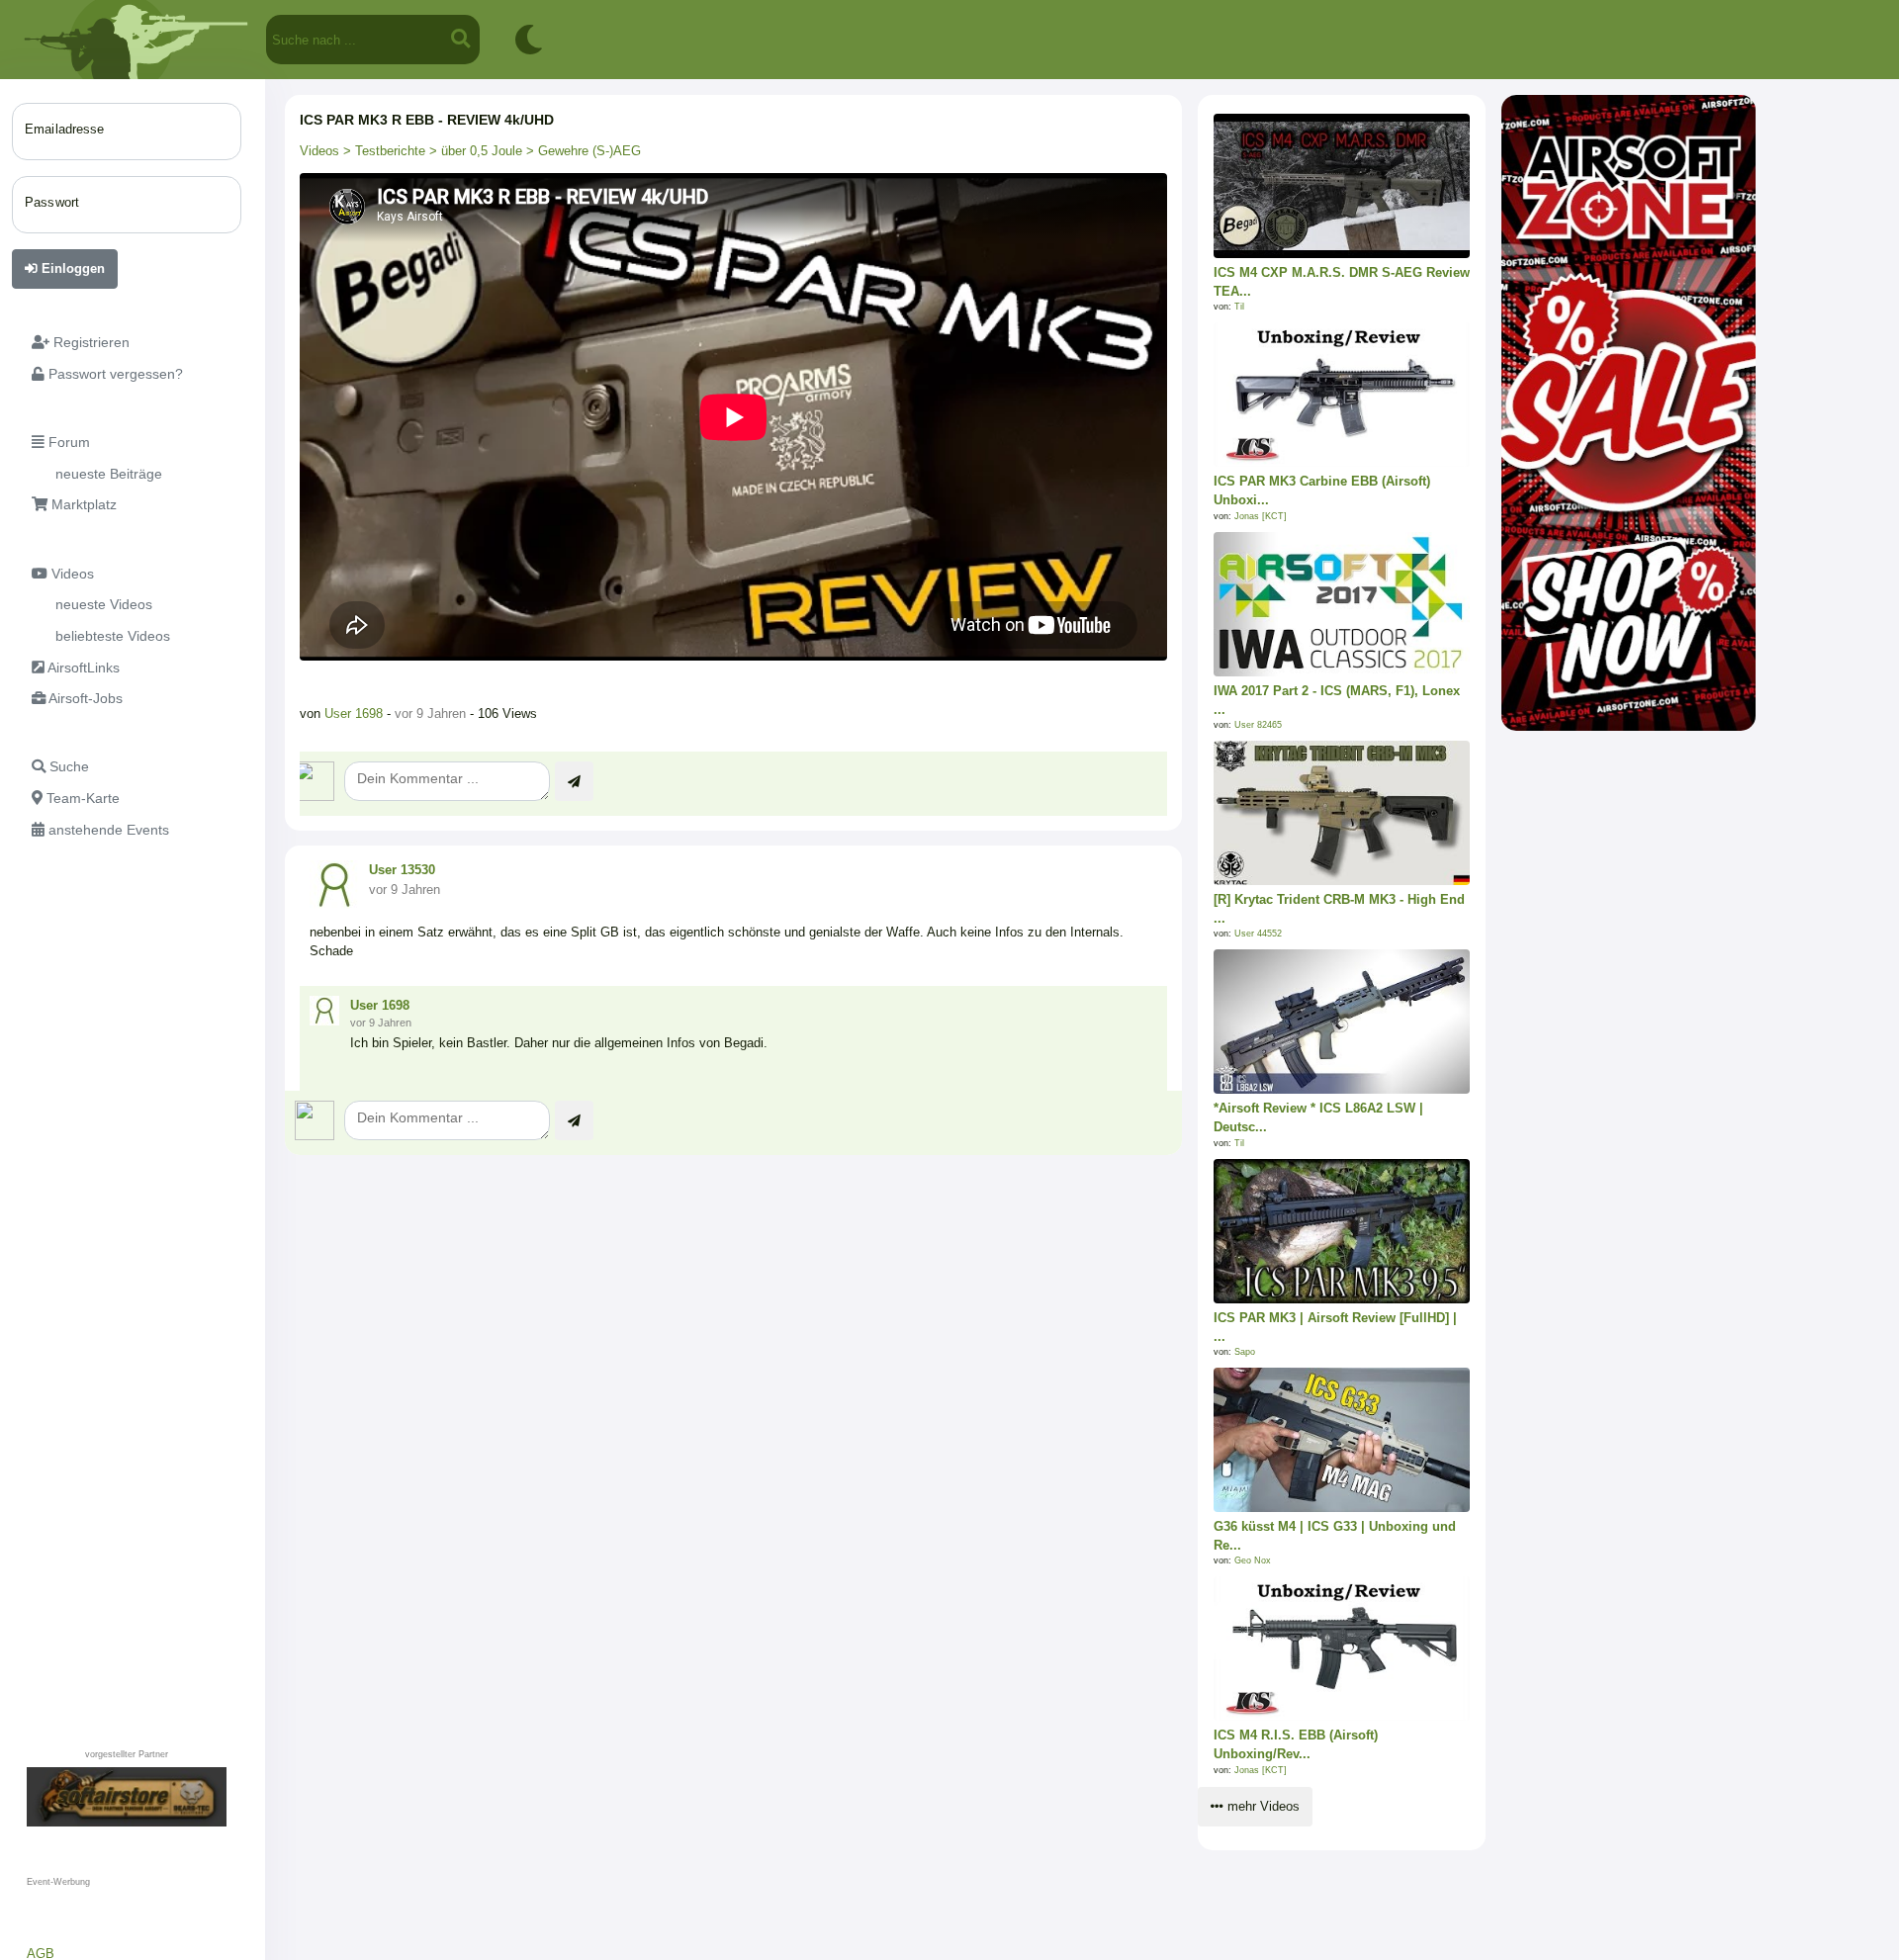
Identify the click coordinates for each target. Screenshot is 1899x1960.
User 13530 (402, 870)
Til (1239, 307)
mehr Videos (1262, 1806)
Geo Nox (1253, 1560)
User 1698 (354, 713)
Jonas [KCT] (1261, 516)
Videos (319, 151)
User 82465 (1258, 725)
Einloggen (71, 268)
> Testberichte (382, 151)
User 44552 (1258, 934)
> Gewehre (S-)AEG (582, 151)
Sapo (1245, 1352)
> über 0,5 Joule (474, 151)
